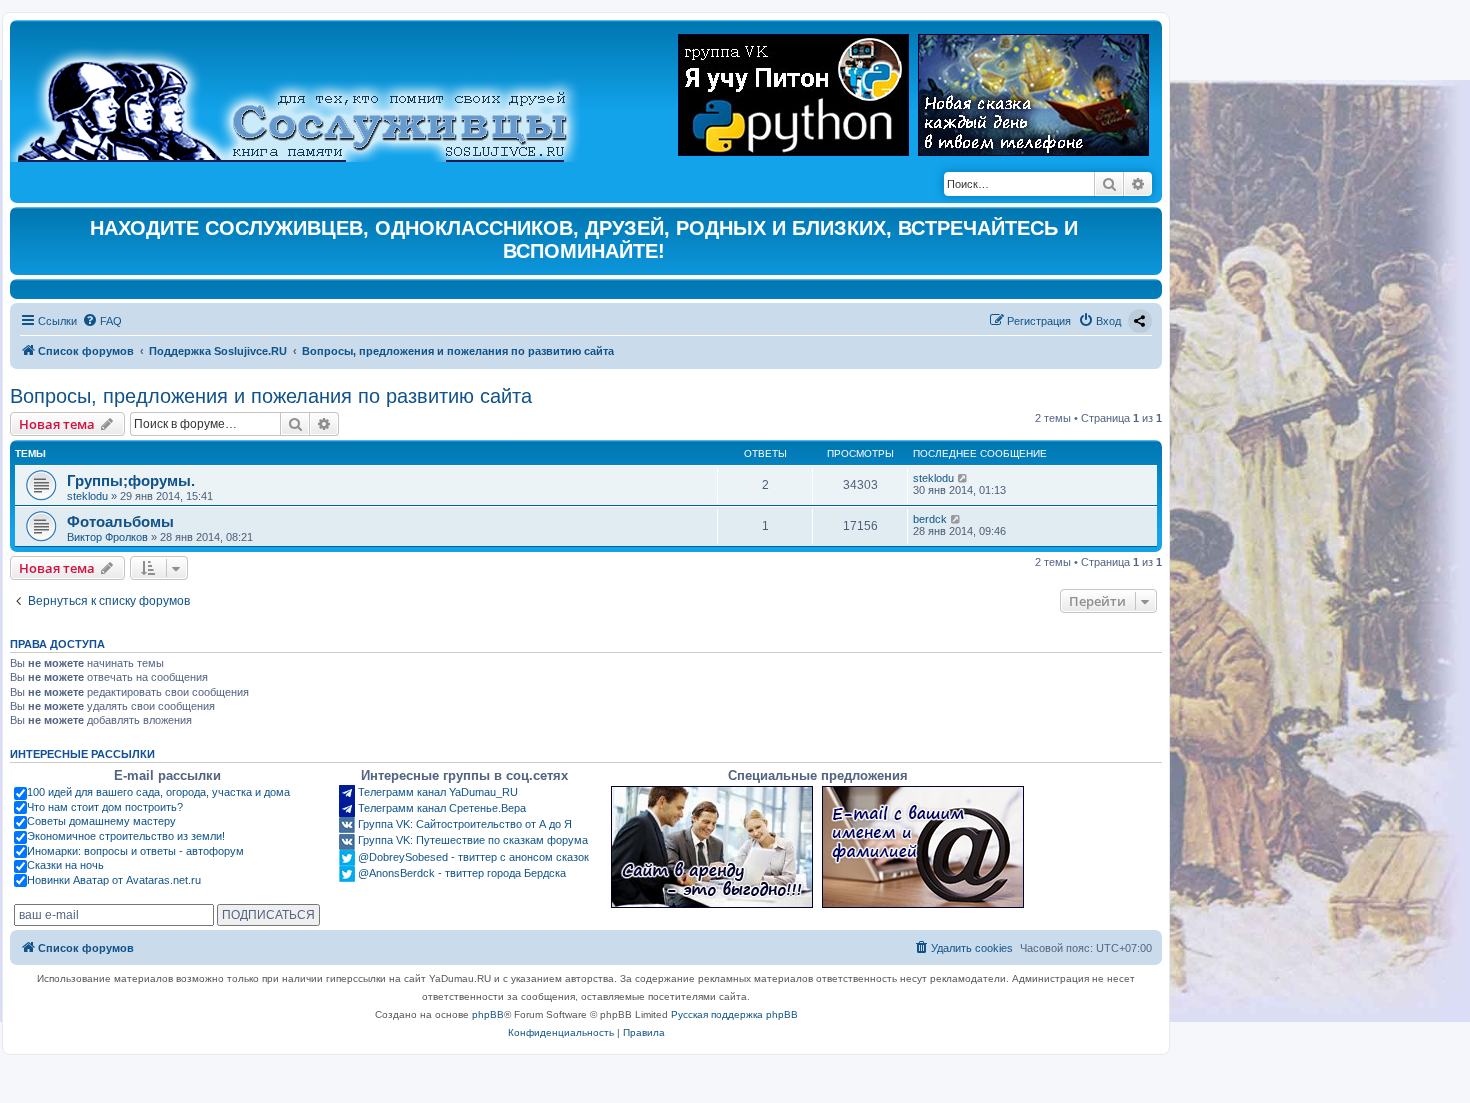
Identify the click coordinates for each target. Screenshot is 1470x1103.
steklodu (87, 496)
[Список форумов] (309, 96)
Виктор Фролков (107, 537)
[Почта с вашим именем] (923, 847)
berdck (930, 519)
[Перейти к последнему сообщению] (963, 478)
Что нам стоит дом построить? (105, 807)
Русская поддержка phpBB (734, 1014)
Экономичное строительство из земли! (126, 836)
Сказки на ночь (65, 865)
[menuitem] (102, 321)
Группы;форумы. (131, 480)
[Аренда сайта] (712, 847)
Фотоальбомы (120, 521)
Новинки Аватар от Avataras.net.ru (114, 880)
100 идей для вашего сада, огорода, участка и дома (158, 792)
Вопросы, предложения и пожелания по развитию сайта (271, 396)
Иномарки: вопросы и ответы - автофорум (135, 851)
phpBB (488, 1014)
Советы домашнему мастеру (101, 821)
